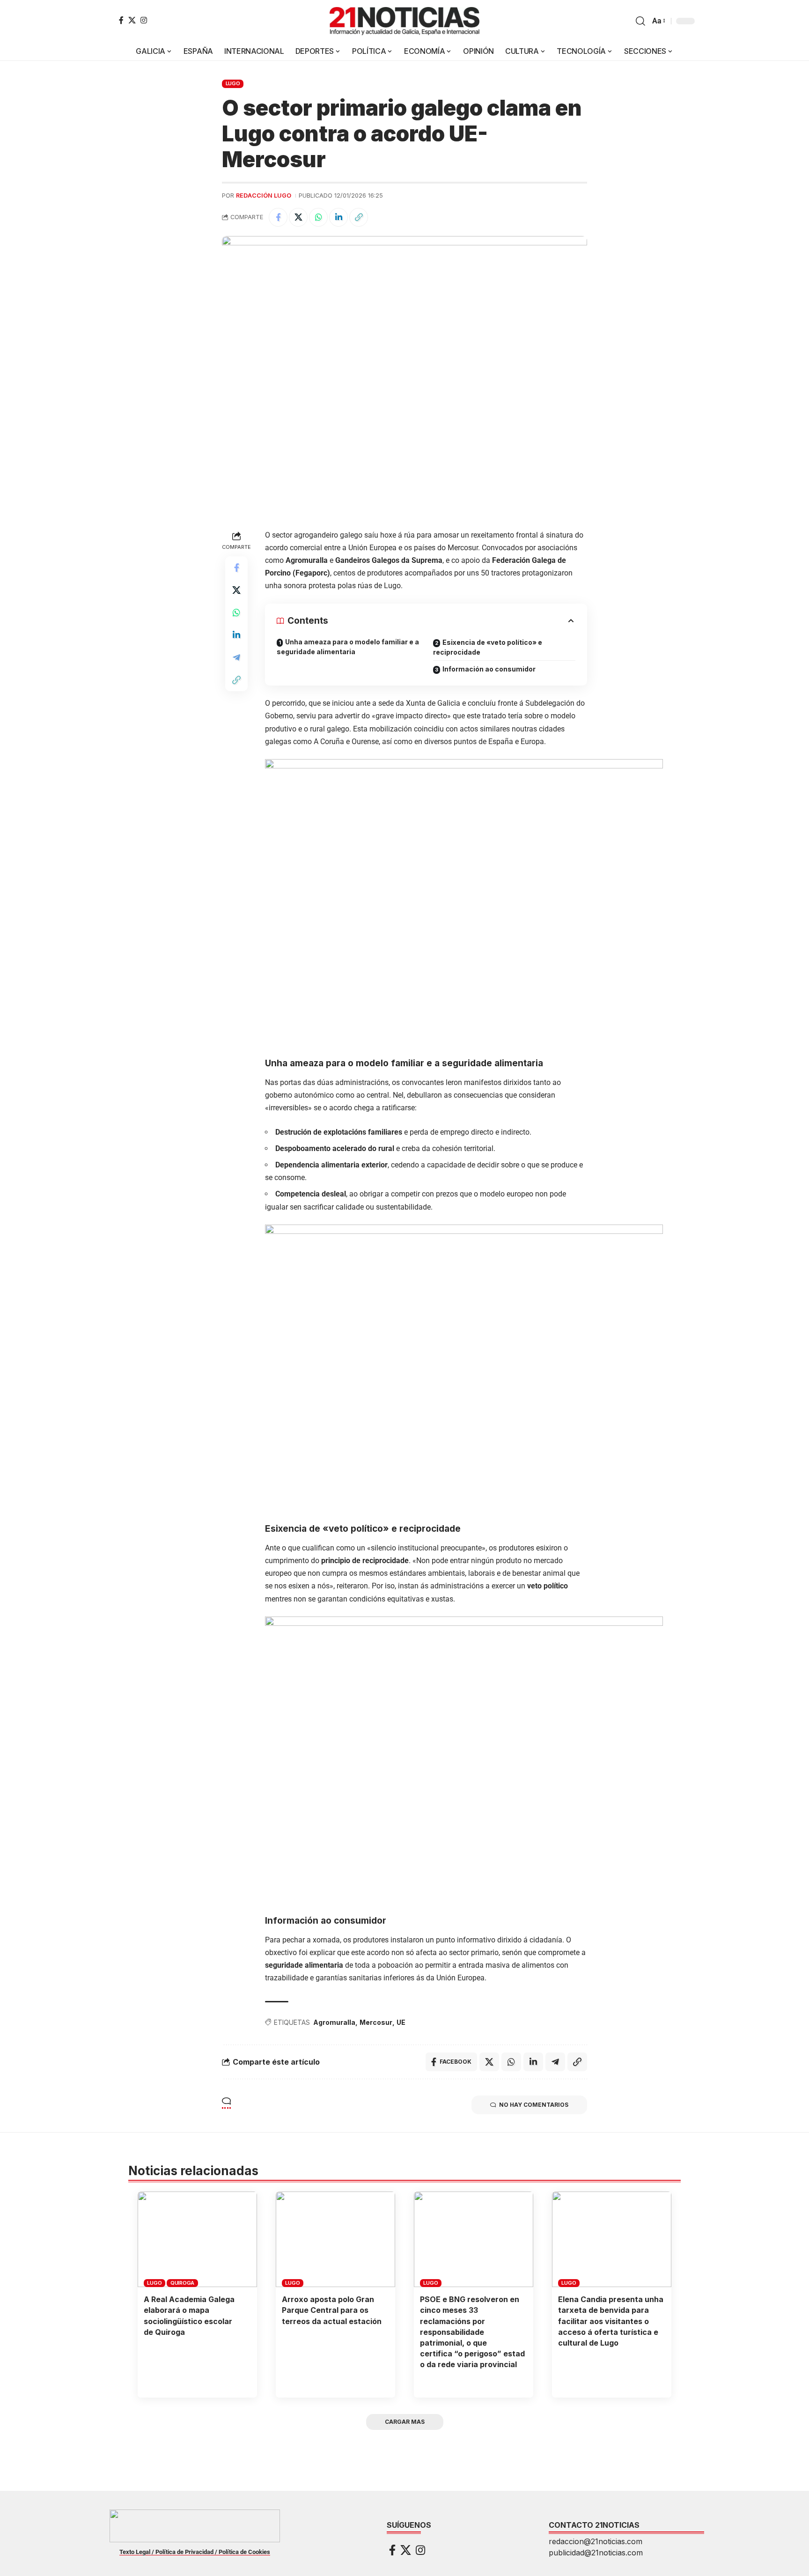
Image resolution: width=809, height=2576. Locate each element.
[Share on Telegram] (236, 657)
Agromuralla (334, 2022)
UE (401, 2022)
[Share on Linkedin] (338, 217)
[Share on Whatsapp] (318, 217)
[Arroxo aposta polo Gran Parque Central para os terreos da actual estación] (335, 2239)
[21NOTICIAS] (404, 21)
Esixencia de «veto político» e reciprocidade (488, 647)
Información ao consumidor (489, 669)
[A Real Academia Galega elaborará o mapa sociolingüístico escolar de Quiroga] (197, 2239)
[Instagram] (144, 20)
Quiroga (182, 2283)
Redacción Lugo (264, 196)
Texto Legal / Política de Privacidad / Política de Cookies (195, 2552)
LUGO (233, 83)
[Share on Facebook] (278, 217)
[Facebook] (121, 20)
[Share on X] (298, 217)
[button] (640, 21)
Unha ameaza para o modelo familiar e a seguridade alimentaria (348, 647)
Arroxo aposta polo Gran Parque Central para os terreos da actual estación (332, 2310)
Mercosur (376, 2022)
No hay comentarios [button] (534, 2105)
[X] (132, 20)
